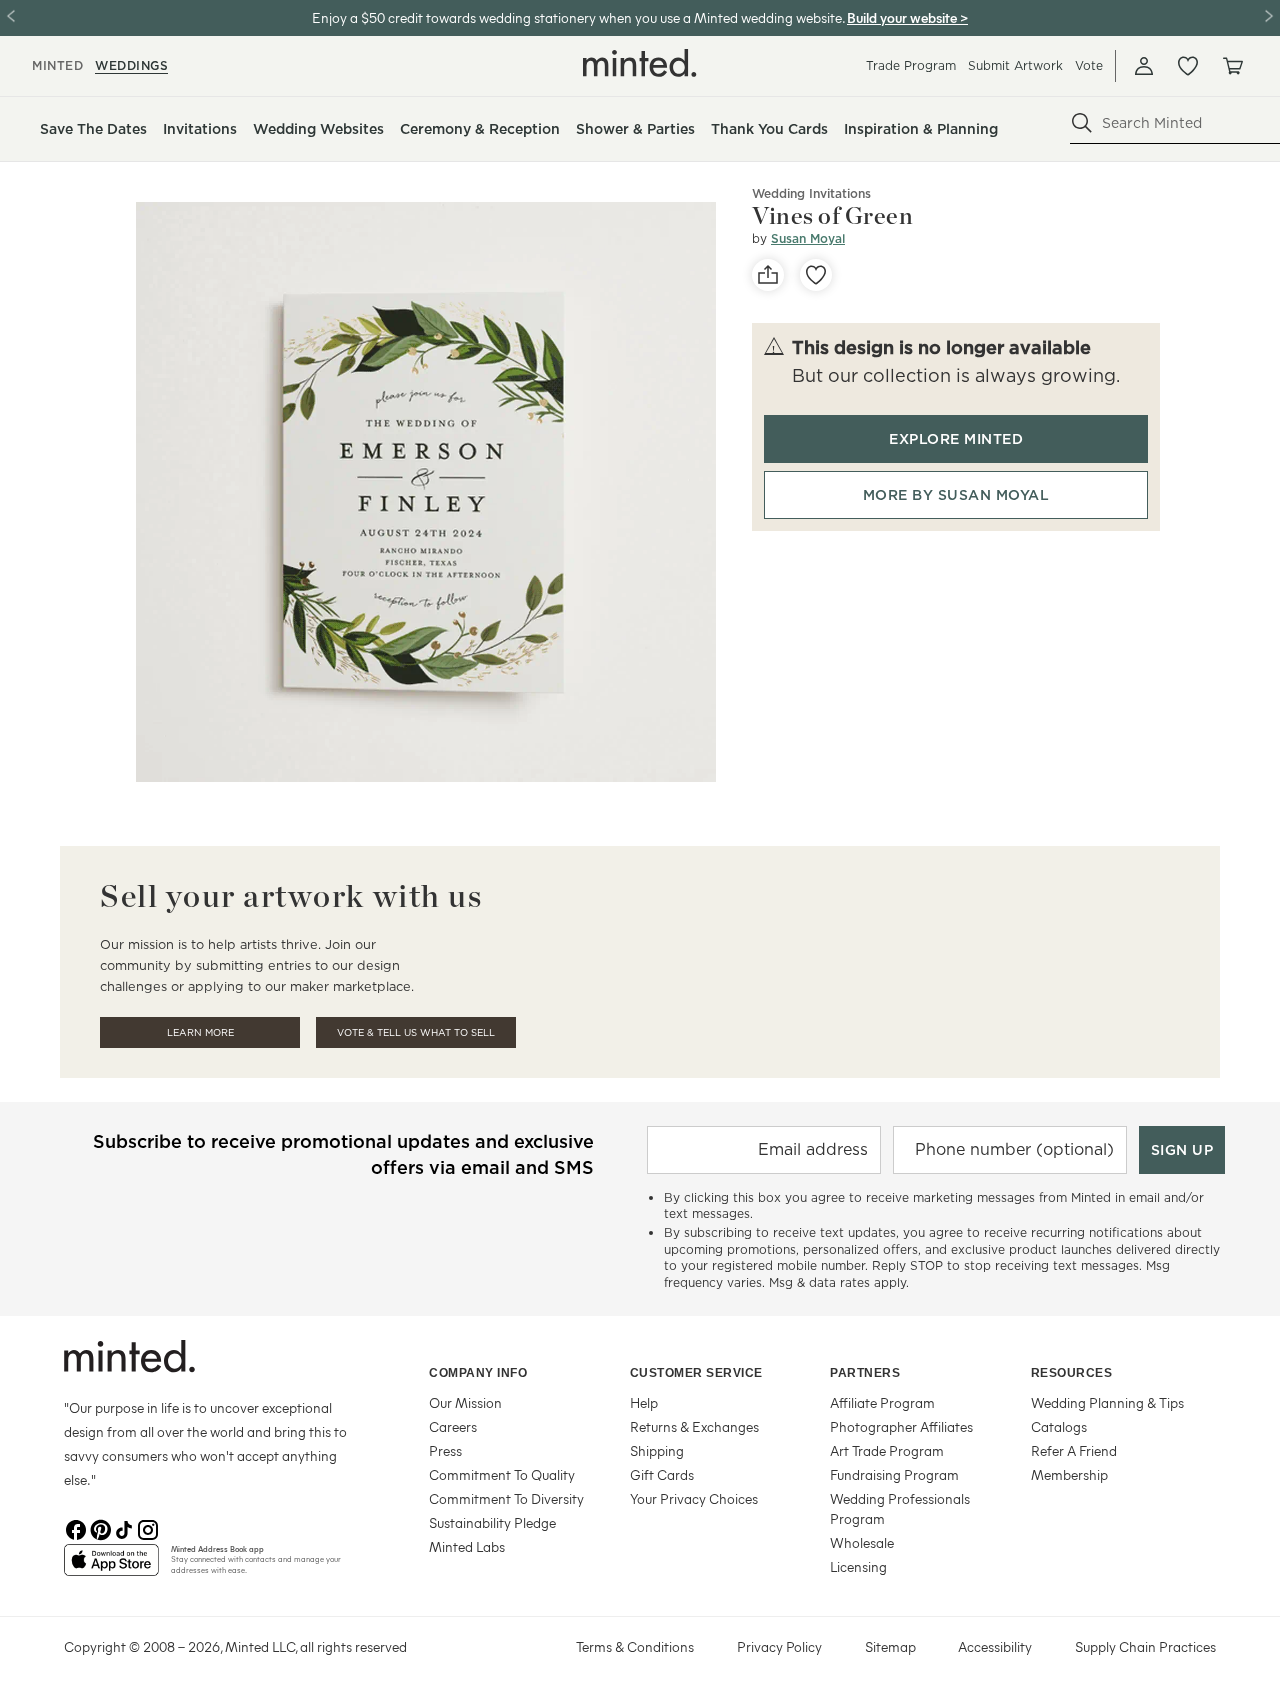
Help (644, 1402)
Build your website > (907, 17)
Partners (865, 1373)
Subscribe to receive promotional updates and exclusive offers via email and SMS (343, 1154)
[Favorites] (1188, 66)
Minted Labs (467, 1546)
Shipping (657, 1450)
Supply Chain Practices (1145, 1646)
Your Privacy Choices (694, 1498)
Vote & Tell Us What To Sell (416, 1032)
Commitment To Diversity (506, 1498)
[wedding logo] (640, 63)
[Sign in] (1144, 66)
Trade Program (911, 65)
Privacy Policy (779, 1646)
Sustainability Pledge (492, 1522)
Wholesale (862, 1542)
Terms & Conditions (635, 1646)
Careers (453, 1426)
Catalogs (1059, 1426)
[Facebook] (76, 1528)
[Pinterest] (100, 1528)
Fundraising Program (894, 1474)
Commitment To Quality (502, 1474)
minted (57, 65)
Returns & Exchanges (694, 1426)
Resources (1072, 1373)
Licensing (858, 1566)
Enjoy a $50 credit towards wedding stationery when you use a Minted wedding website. (578, 17)
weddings (131, 65)
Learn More (200, 1032)
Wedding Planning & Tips (1107, 1402)
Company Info (478, 1373)
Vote (1089, 65)
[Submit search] (1082, 123)
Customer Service (696, 1373)
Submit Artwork (1015, 65)
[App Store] (111, 1568)
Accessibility (995, 1646)
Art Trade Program (887, 1450)
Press (445, 1450)
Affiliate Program (882, 1402)
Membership (1069, 1474)
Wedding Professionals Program (900, 1508)
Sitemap (890, 1646)
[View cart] (1232, 66)
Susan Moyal (808, 238)
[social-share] (768, 275)
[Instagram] (148, 1528)
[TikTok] (124, 1528)
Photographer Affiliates (901, 1426)
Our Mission (465, 1402)
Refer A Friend (1074, 1450)
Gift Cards (662, 1474)
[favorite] (816, 275)
